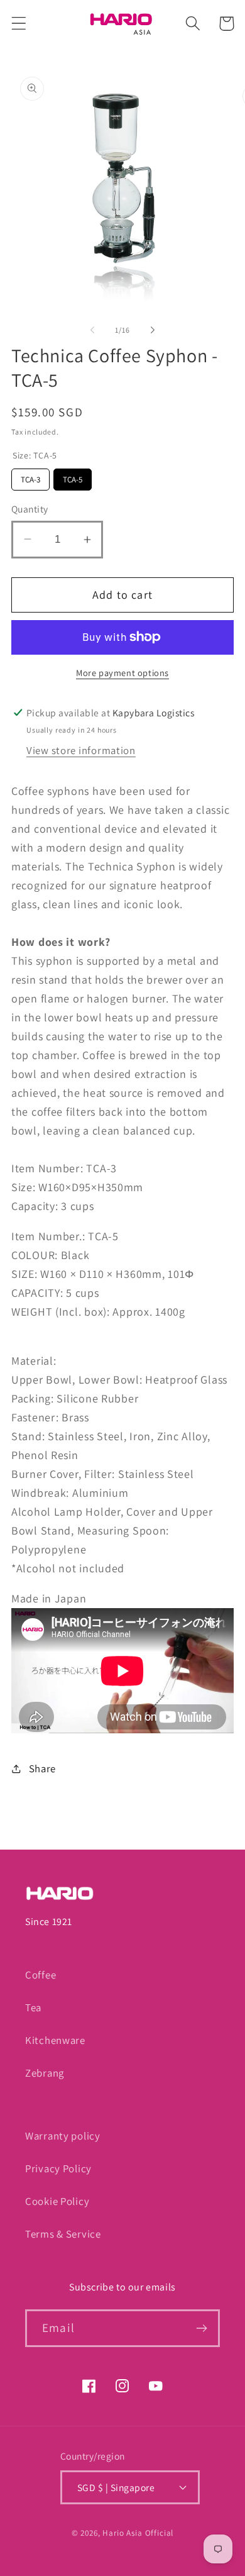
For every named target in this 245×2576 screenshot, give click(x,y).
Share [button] (42, 1768)
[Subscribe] (201, 2328)
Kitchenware (55, 2040)
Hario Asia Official (138, 2533)
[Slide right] (153, 330)
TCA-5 (73, 477)
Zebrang (45, 2073)
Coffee (41, 1975)
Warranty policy (63, 2136)
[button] (19, 24)
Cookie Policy (57, 2201)
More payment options (122, 673)
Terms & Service (63, 2234)
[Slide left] (92, 330)
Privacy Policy (58, 2168)
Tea (33, 2007)
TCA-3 (31, 477)
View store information (81, 750)
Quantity (30, 509)
